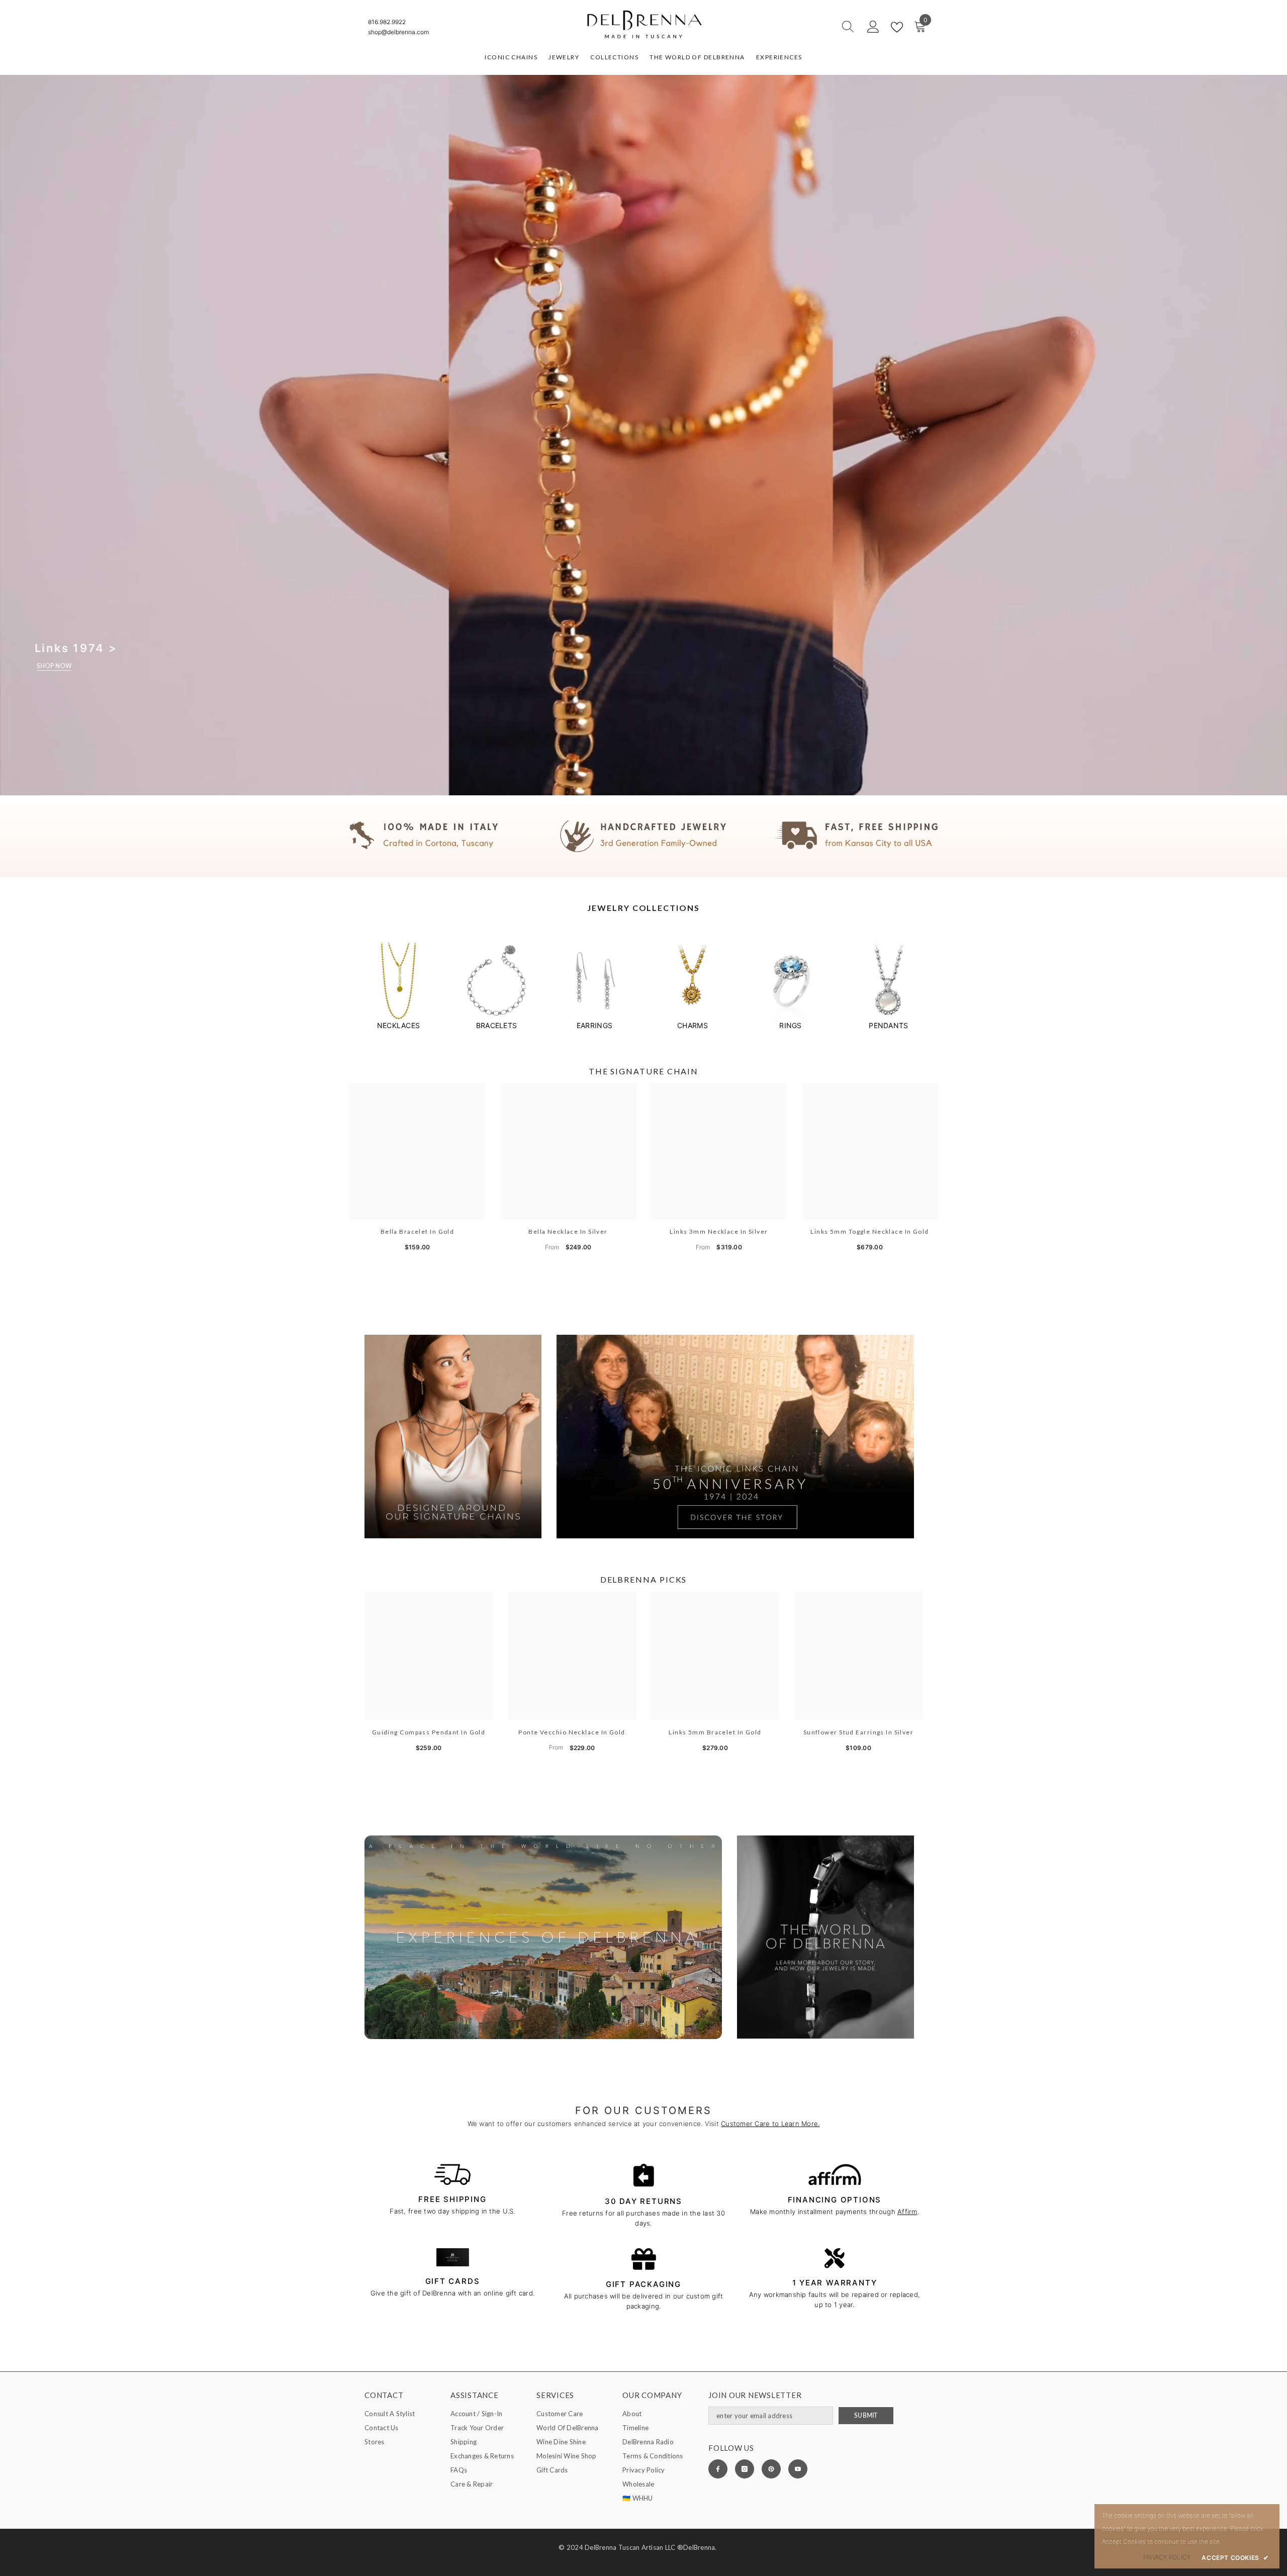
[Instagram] (745, 2469)
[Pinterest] (771, 2469)
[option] (398, 985)
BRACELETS (496, 1025)
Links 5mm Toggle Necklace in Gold (870, 1231)
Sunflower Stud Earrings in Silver (859, 1732)
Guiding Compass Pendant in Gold (429, 1732)
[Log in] (873, 27)
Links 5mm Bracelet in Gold (715, 1732)
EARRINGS (594, 1025)
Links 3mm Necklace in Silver (719, 1231)
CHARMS (693, 1025)
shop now (54, 666)
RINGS (790, 1025)
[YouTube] (798, 2469)
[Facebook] (718, 2469)
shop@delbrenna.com (398, 32)
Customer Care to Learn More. (770, 2124)
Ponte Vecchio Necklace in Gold (572, 1732)
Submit (866, 2415)
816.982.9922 (387, 22)
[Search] (812, 27)
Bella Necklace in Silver (568, 1231)
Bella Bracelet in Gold (418, 1231)
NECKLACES (398, 1025)
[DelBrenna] (398, 981)
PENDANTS (888, 1025)
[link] (643, 836)
